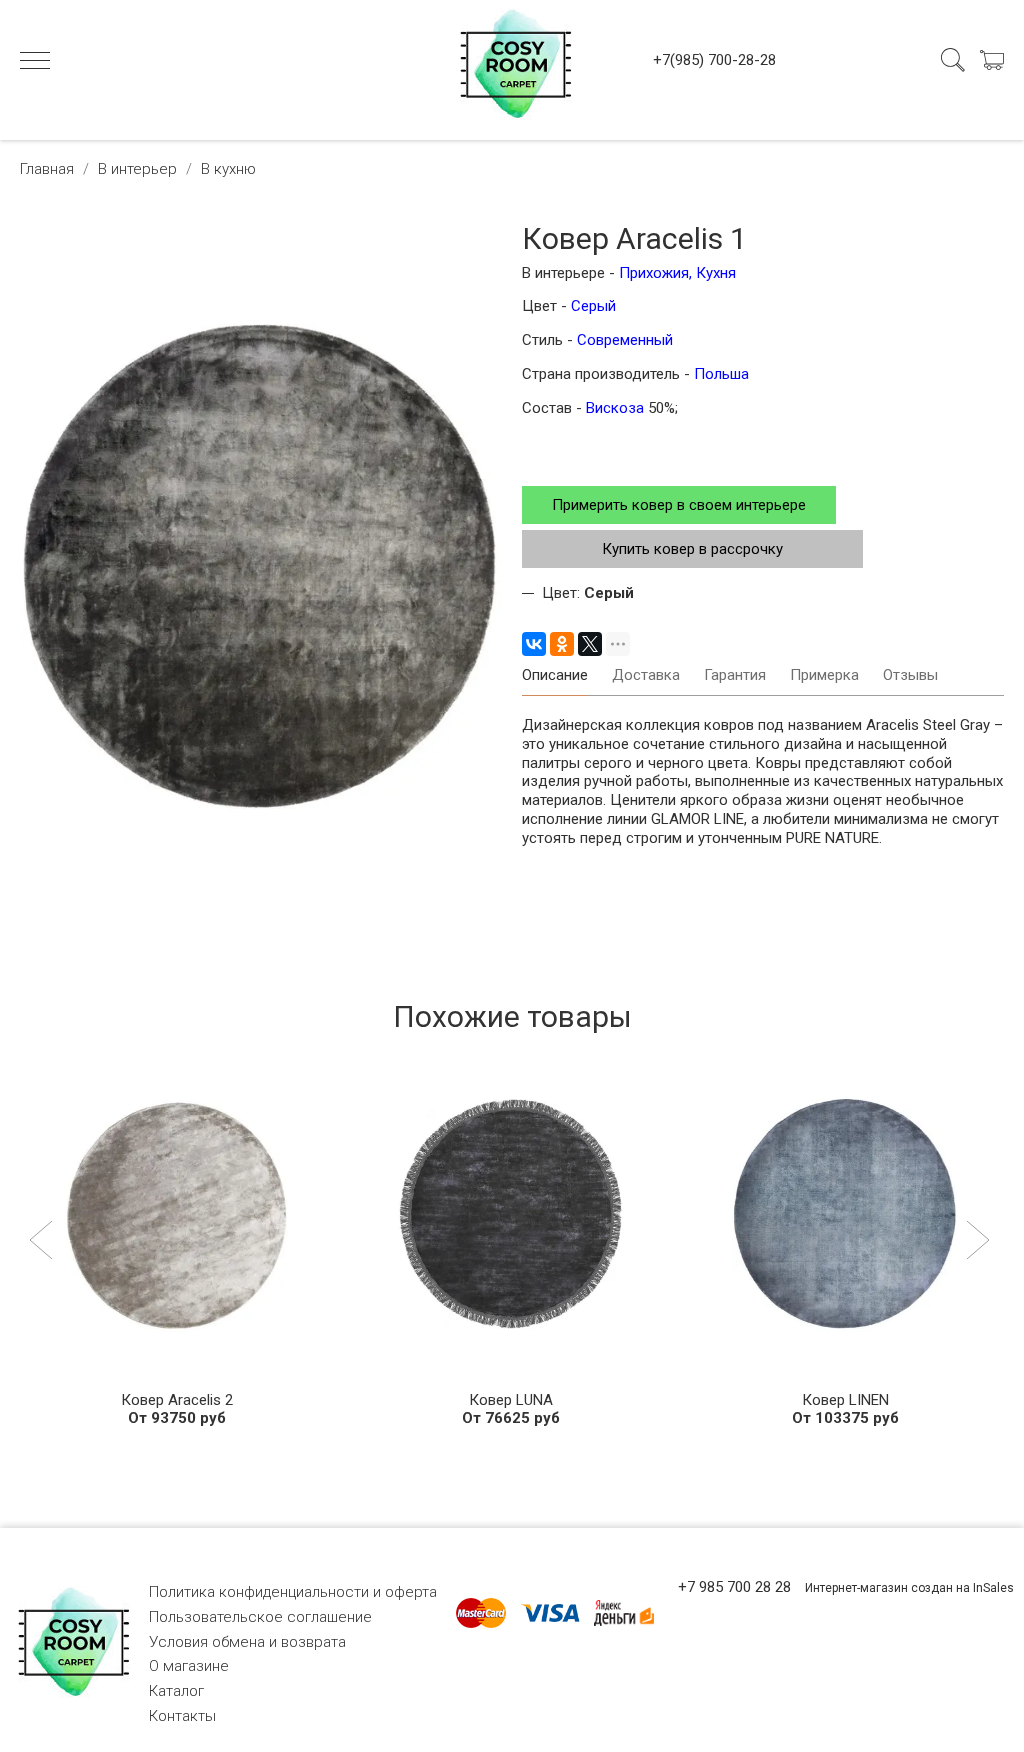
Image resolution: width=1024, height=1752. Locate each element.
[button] (43, 1242)
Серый (593, 306)
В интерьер (137, 169)
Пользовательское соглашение (260, 1617)
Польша (721, 374)
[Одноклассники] (562, 644)
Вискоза (617, 408)
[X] (590, 644)
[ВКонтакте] (534, 644)
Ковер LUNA (511, 1400)
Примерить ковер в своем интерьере (679, 505)
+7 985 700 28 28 (734, 1587)
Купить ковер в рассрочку (692, 549)
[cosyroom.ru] (512, 60)
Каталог (176, 1691)
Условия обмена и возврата (247, 1642)
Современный (625, 340)
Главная (47, 169)
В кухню (228, 169)
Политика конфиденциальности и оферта (293, 1592)
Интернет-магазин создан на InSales (909, 1588)
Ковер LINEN (845, 1400)
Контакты (182, 1716)
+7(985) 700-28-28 (714, 60)
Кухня (716, 273)
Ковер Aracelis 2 (177, 1400)
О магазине (189, 1666)
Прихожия (654, 273)
